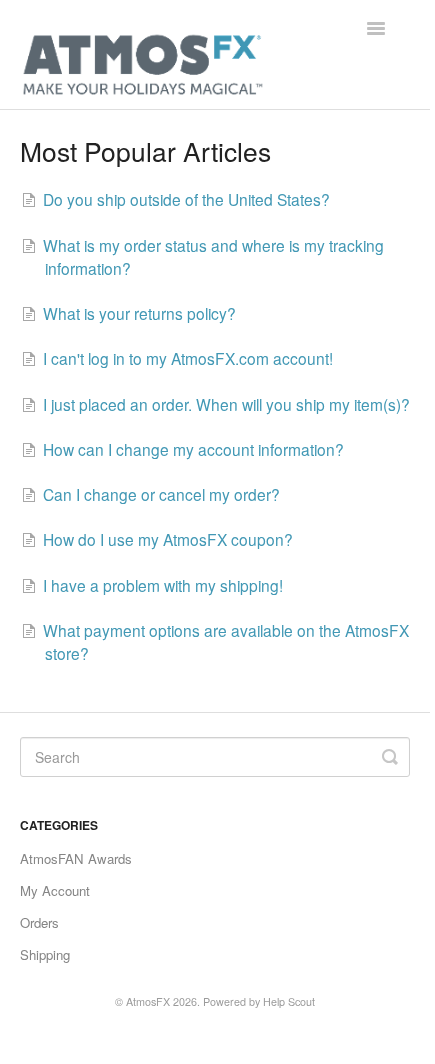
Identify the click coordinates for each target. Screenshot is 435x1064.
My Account (55, 890)
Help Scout (289, 1001)
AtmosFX (148, 1001)
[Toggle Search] (390, 757)
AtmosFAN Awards (76, 858)
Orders (39, 922)
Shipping (45, 954)
